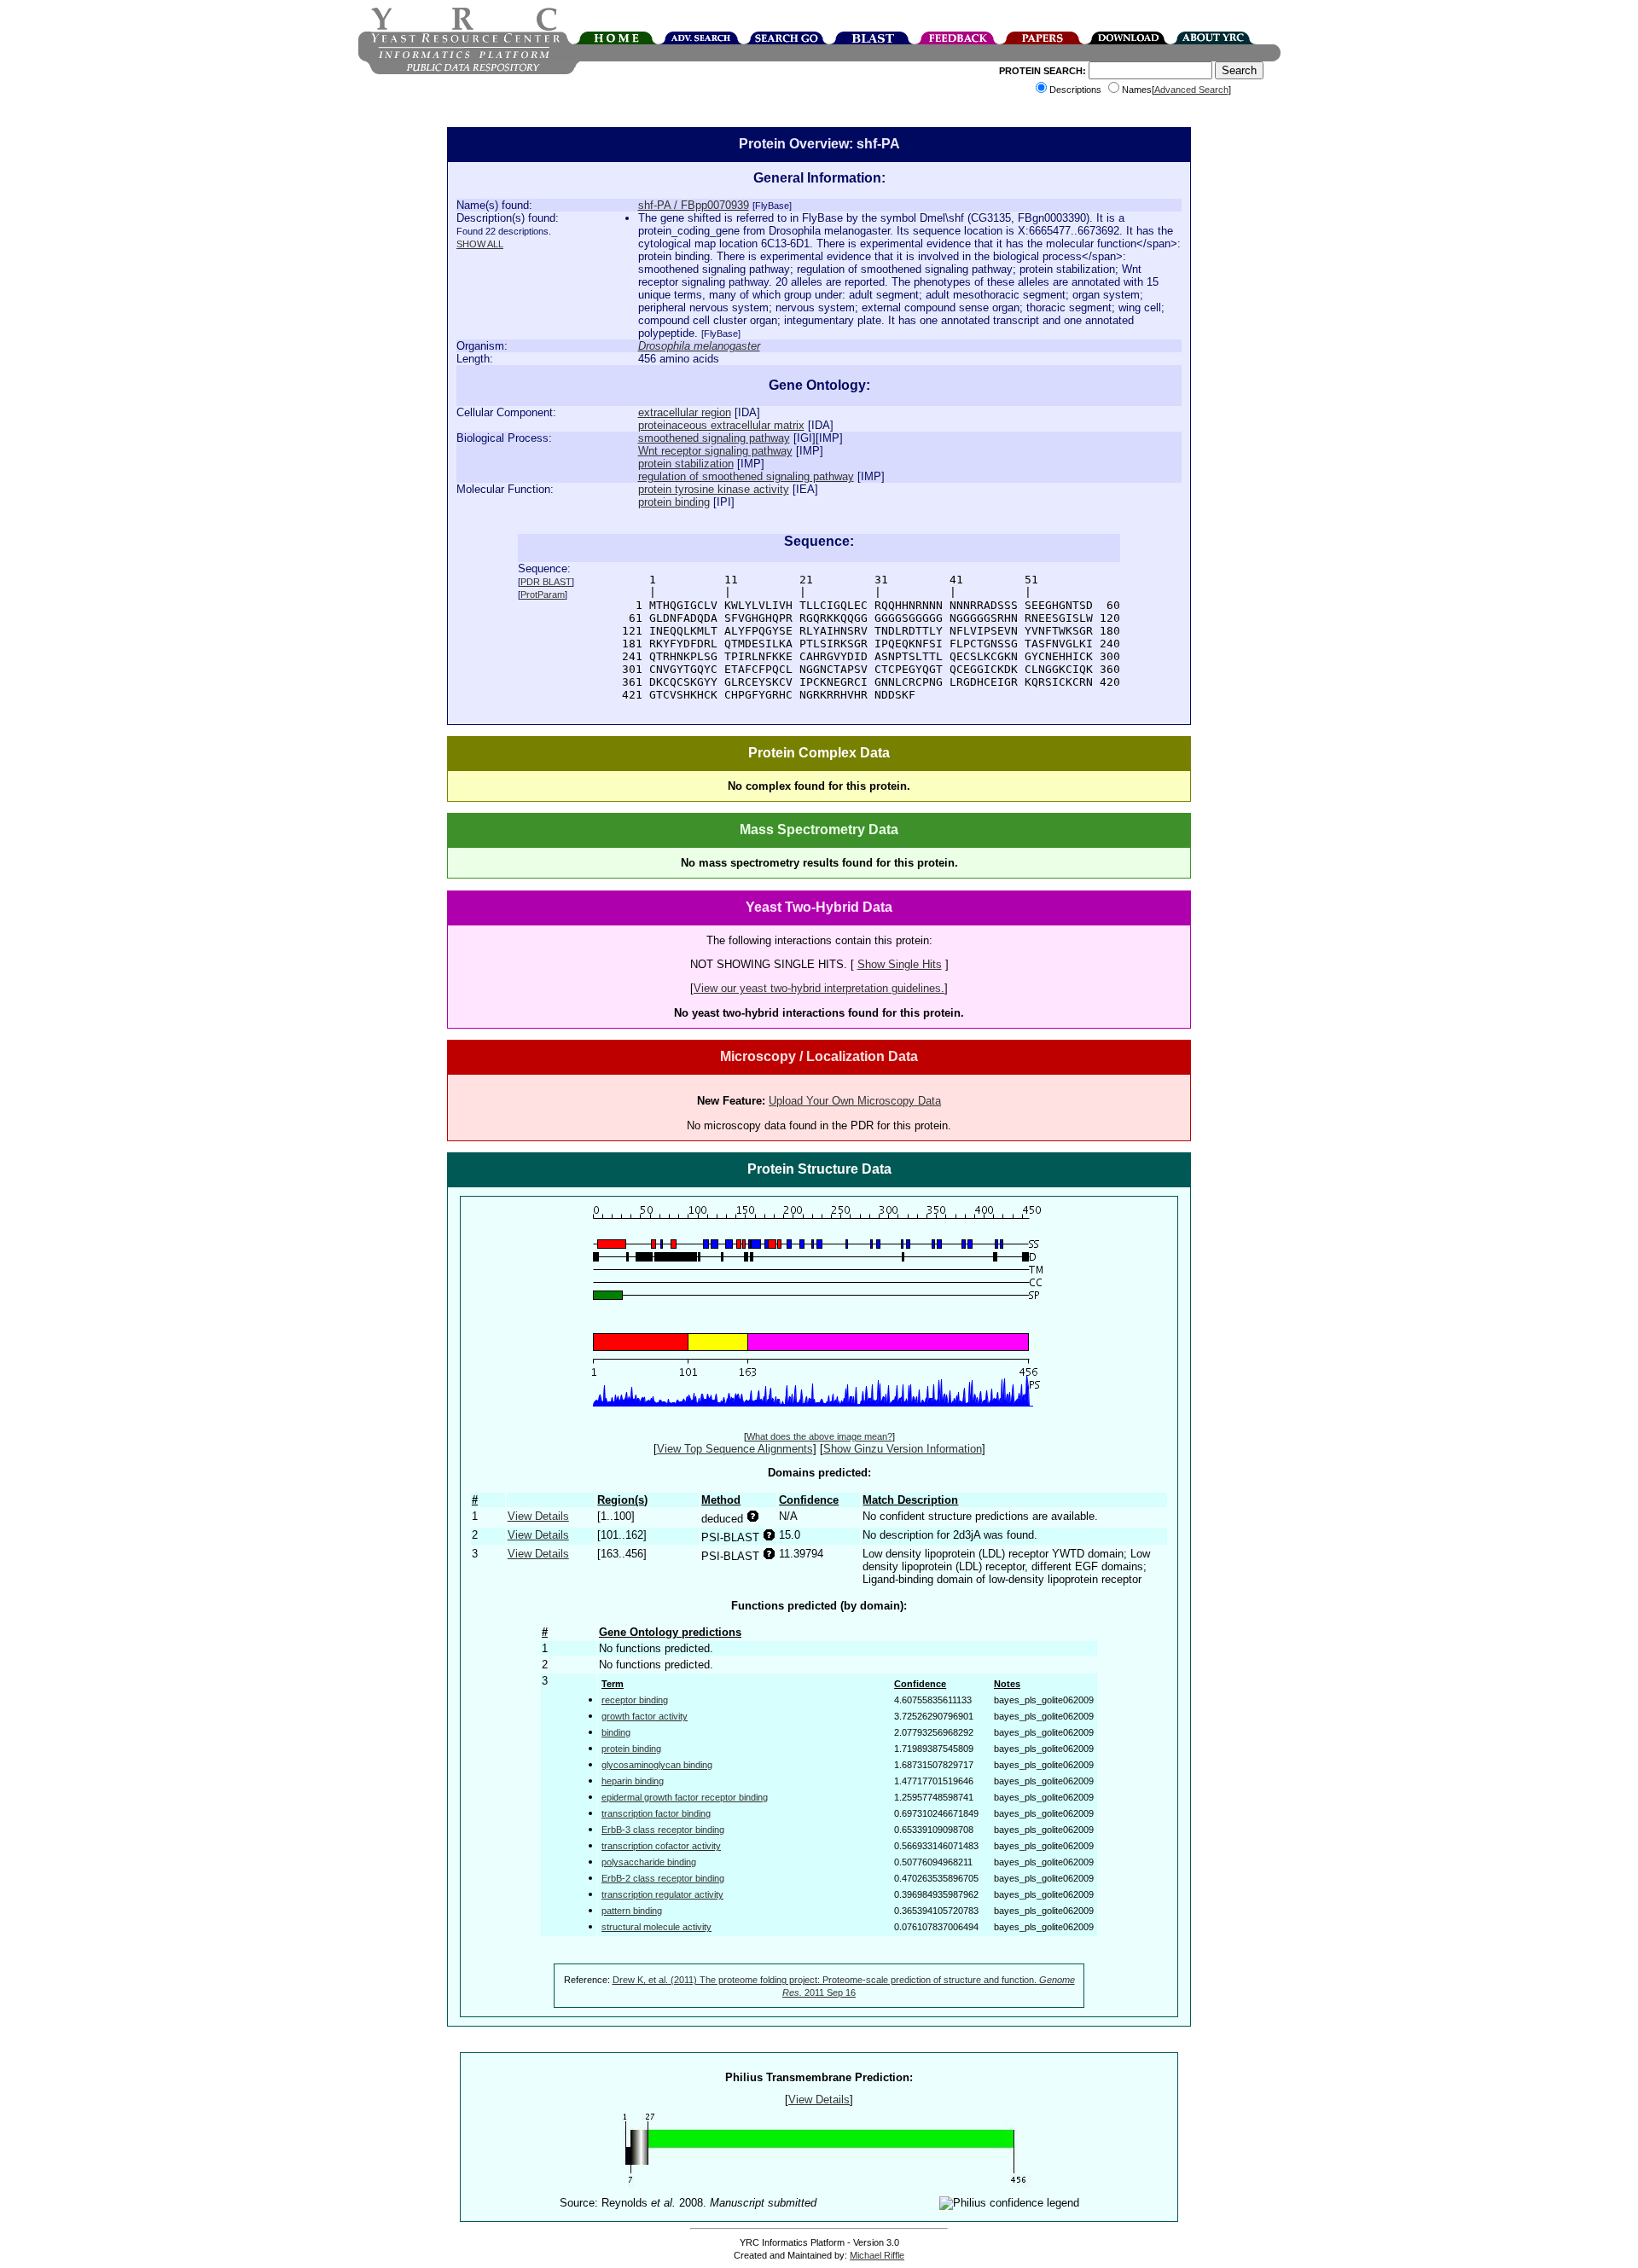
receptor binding (635, 1700)
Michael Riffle (877, 2255)
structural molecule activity (656, 1927)
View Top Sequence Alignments (735, 1449)
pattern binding (632, 1911)
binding (616, 1732)
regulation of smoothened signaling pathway (746, 476)
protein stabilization (686, 464)
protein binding (674, 502)
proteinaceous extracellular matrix (721, 425)
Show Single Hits (900, 964)
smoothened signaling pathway (714, 438)
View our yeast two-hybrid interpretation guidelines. (819, 988)
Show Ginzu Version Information (903, 1449)
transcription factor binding (656, 1813)
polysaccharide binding (649, 1862)
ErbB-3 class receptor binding (663, 1830)
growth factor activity (645, 1716)
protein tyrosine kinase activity (714, 489)
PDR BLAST (546, 582)
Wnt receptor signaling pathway (715, 451)
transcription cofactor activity (661, 1846)
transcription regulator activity (662, 1894)
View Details (538, 1516)
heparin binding (633, 1781)
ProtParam (543, 595)
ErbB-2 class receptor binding (663, 1878)
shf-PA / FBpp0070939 (694, 205)
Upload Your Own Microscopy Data (855, 1101)
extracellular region (685, 412)
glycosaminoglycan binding (657, 1765)
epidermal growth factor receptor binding (685, 1797)
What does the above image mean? (819, 1436)
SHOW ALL (480, 244)
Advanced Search (1191, 90)
